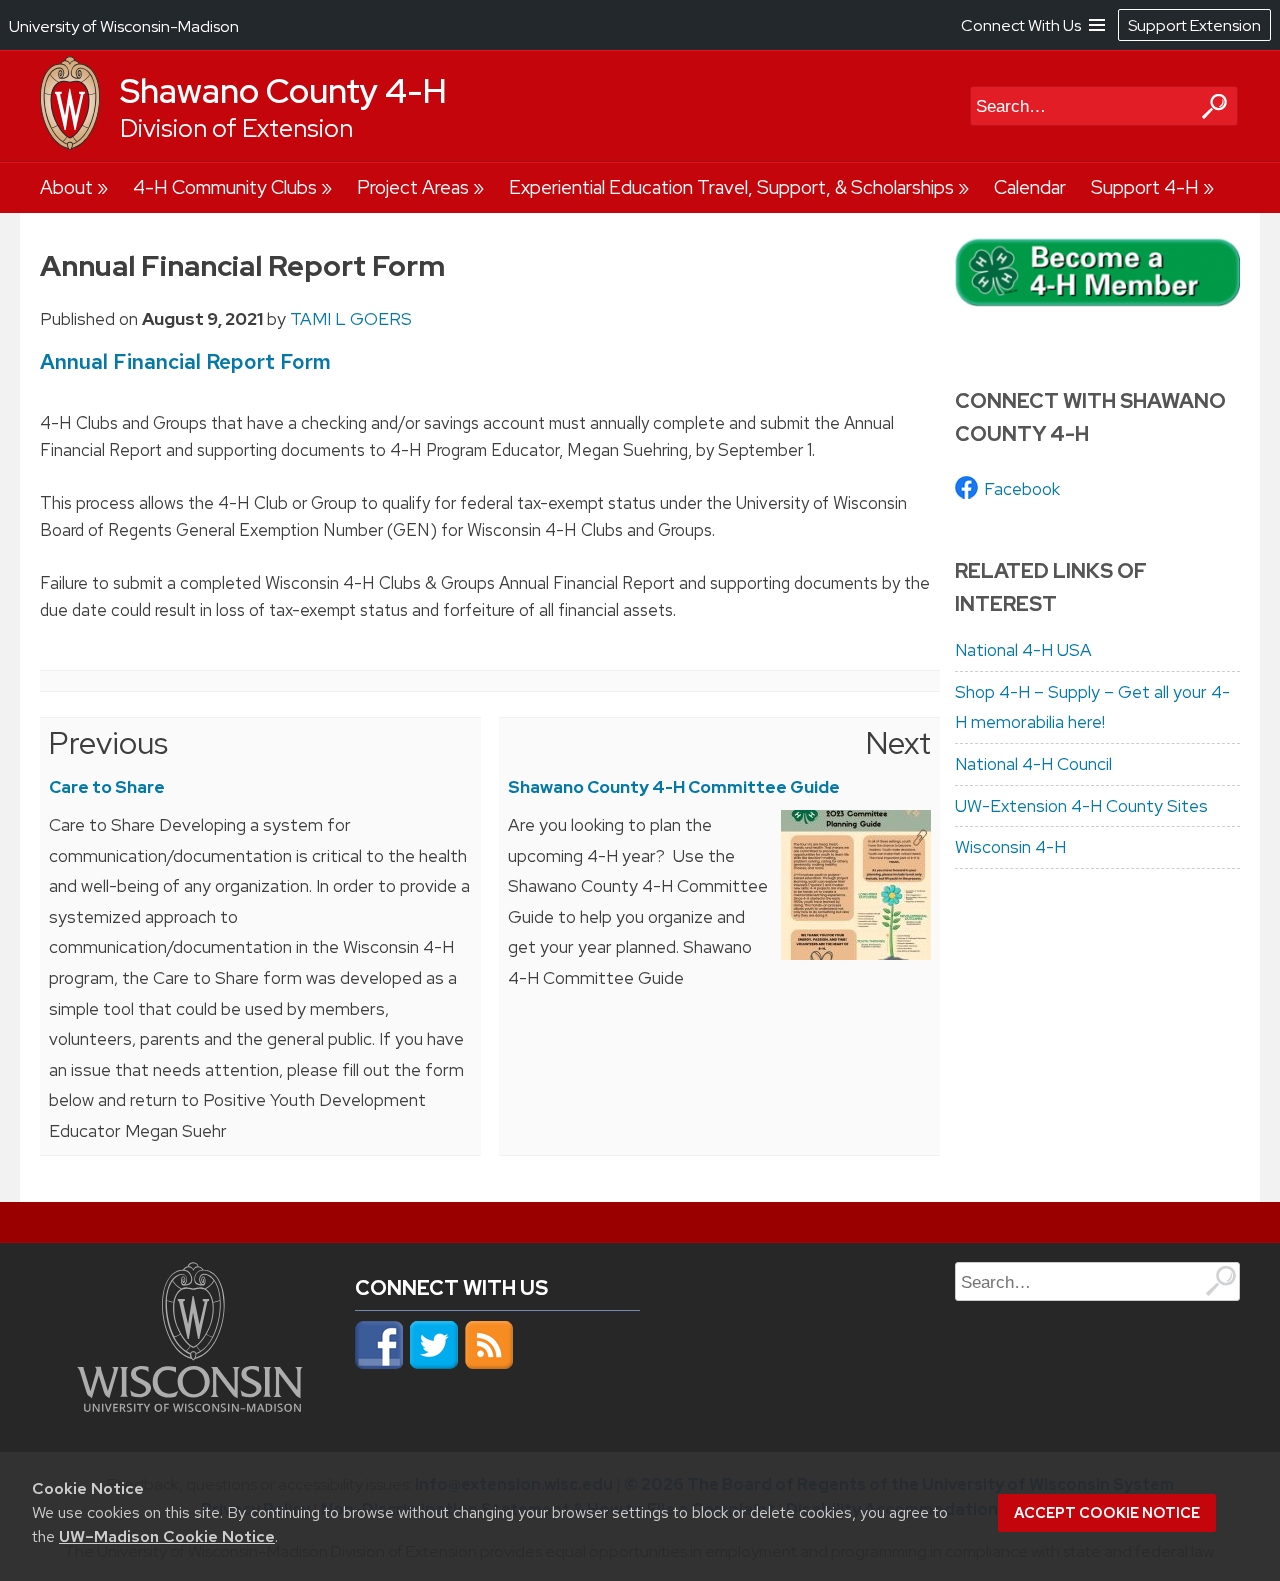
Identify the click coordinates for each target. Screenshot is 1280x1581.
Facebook (1022, 489)
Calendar (1030, 187)
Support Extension (1194, 25)
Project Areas (413, 187)
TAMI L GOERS (351, 319)
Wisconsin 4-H (1010, 847)
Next (898, 743)
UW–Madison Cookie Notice (167, 1536)
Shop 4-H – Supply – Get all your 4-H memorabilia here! (1092, 707)
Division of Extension (236, 128)
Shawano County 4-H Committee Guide (674, 787)
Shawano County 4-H (283, 91)
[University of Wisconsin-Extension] (70, 145)
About (66, 187)
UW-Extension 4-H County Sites (1081, 806)
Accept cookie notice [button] (1107, 1513)
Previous (108, 743)
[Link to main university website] (190, 1406)
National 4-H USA (1023, 650)
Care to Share (107, 787)
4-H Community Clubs (225, 187)
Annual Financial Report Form (185, 361)
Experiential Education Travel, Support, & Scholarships (731, 187)
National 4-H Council (1033, 764)
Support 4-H (1145, 187)
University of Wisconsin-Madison (124, 26)
